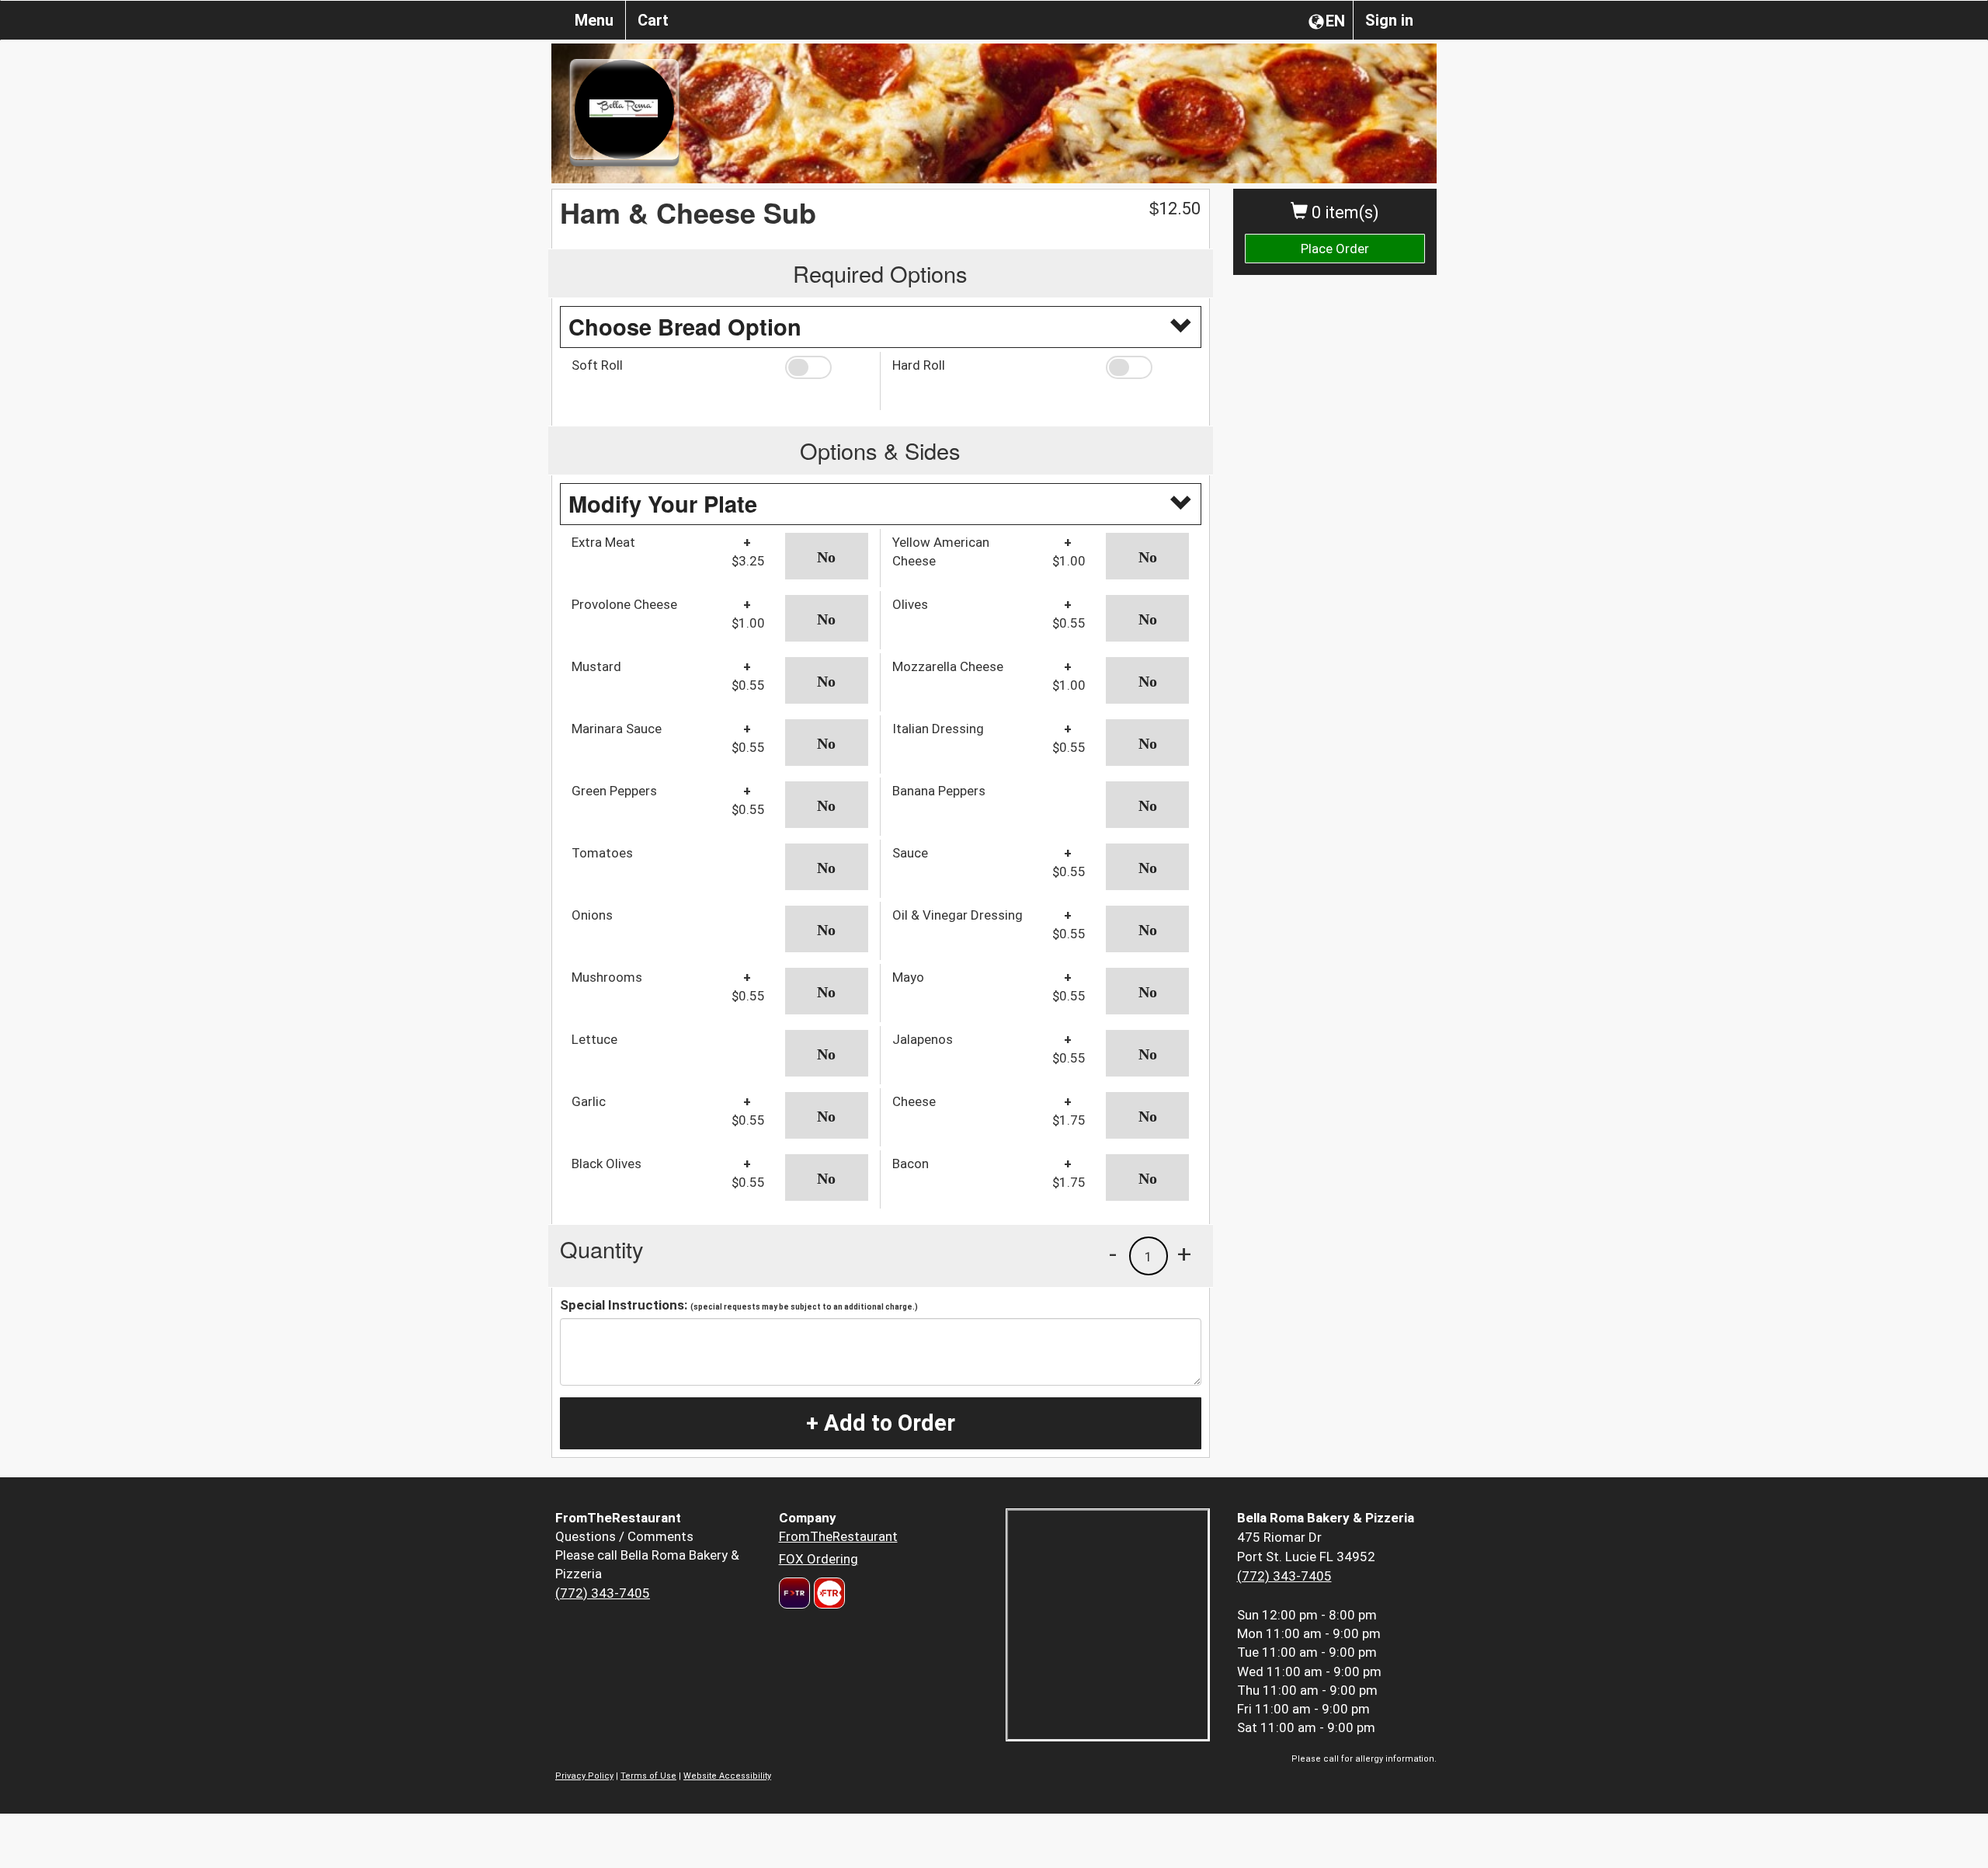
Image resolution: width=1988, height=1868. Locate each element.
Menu (594, 20)
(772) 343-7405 (603, 1593)
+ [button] (1184, 1254)
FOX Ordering (818, 1559)
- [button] (1113, 1254)
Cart (653, 20)
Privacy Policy (584, 1776)
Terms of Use (648, 1776)
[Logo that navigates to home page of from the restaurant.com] (794, 1593)
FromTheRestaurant (838, 1536)
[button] (827, 367)
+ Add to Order (881, 1423)
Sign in (1389, 20)
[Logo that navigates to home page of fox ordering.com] (827, 1593)
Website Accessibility (727, 1776)
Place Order (1335, 249)
